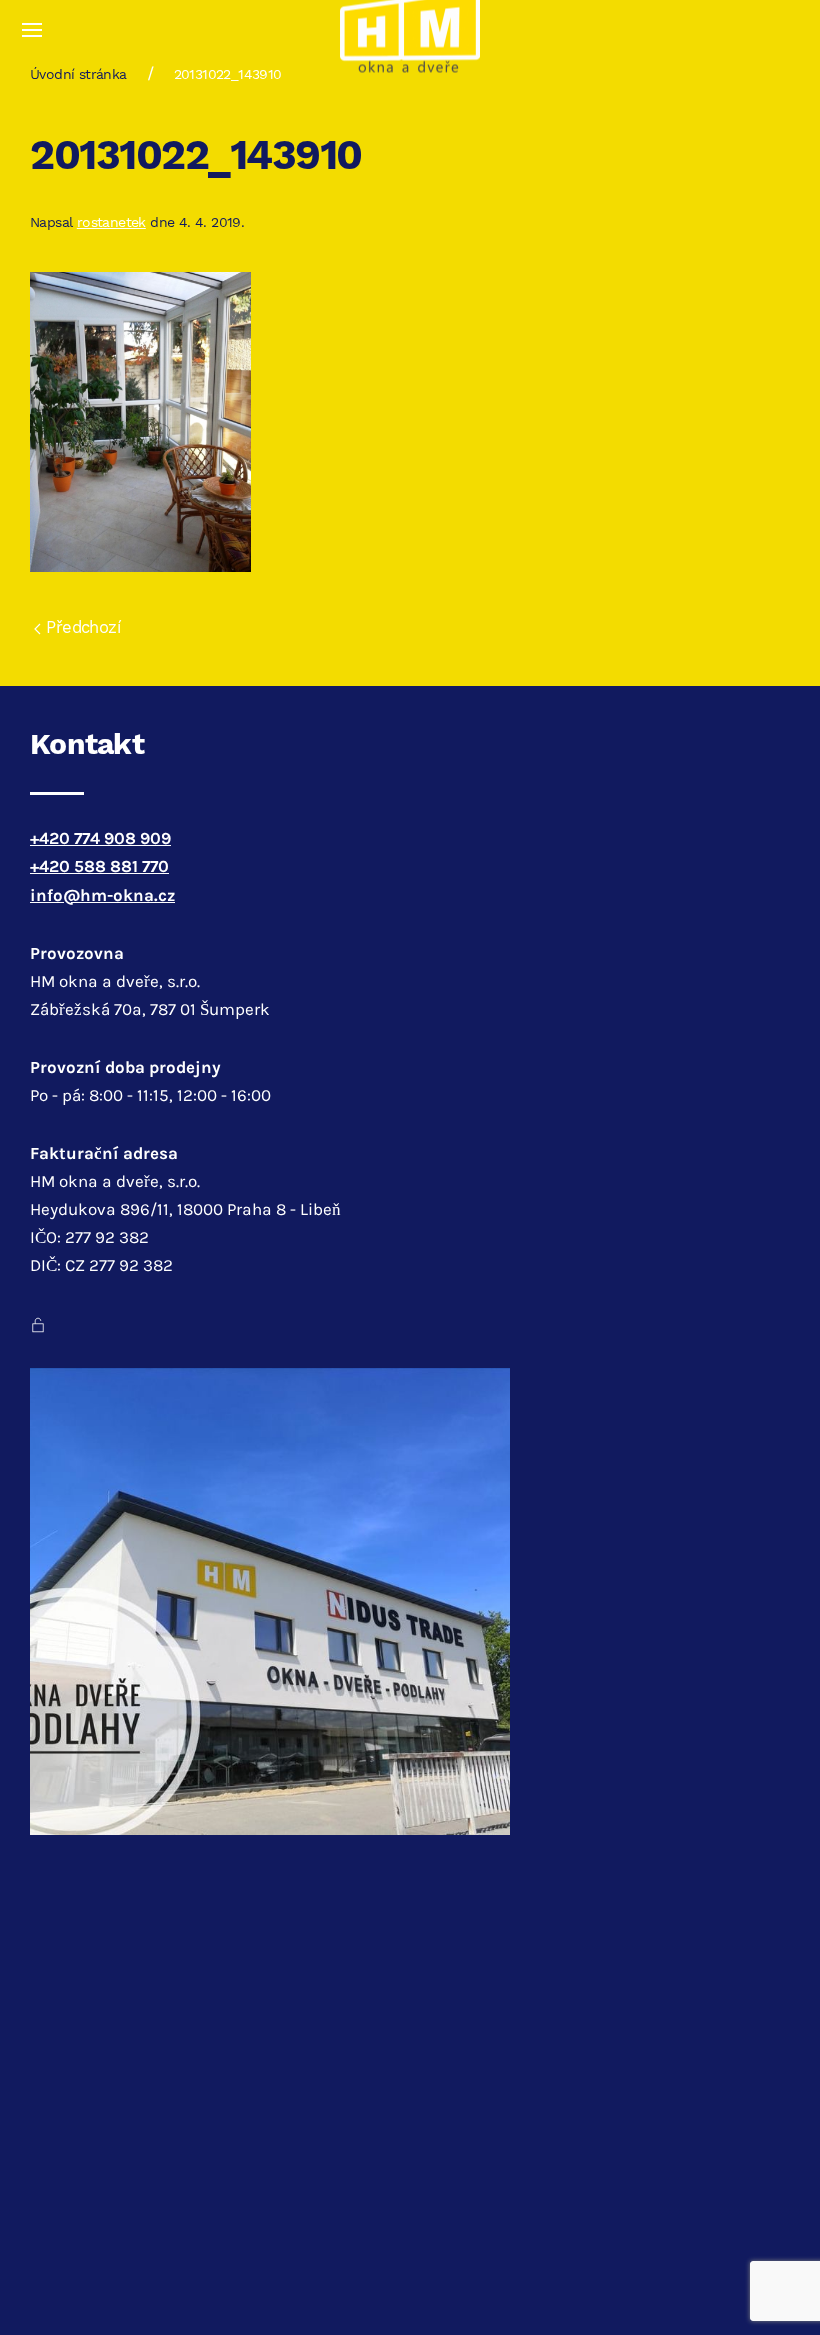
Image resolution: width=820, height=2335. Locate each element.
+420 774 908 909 (100, 838)
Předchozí (80, 627)
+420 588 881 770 (99, 866)
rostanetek (111, 222)
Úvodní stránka (78, 74)
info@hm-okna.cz (102, 895)
